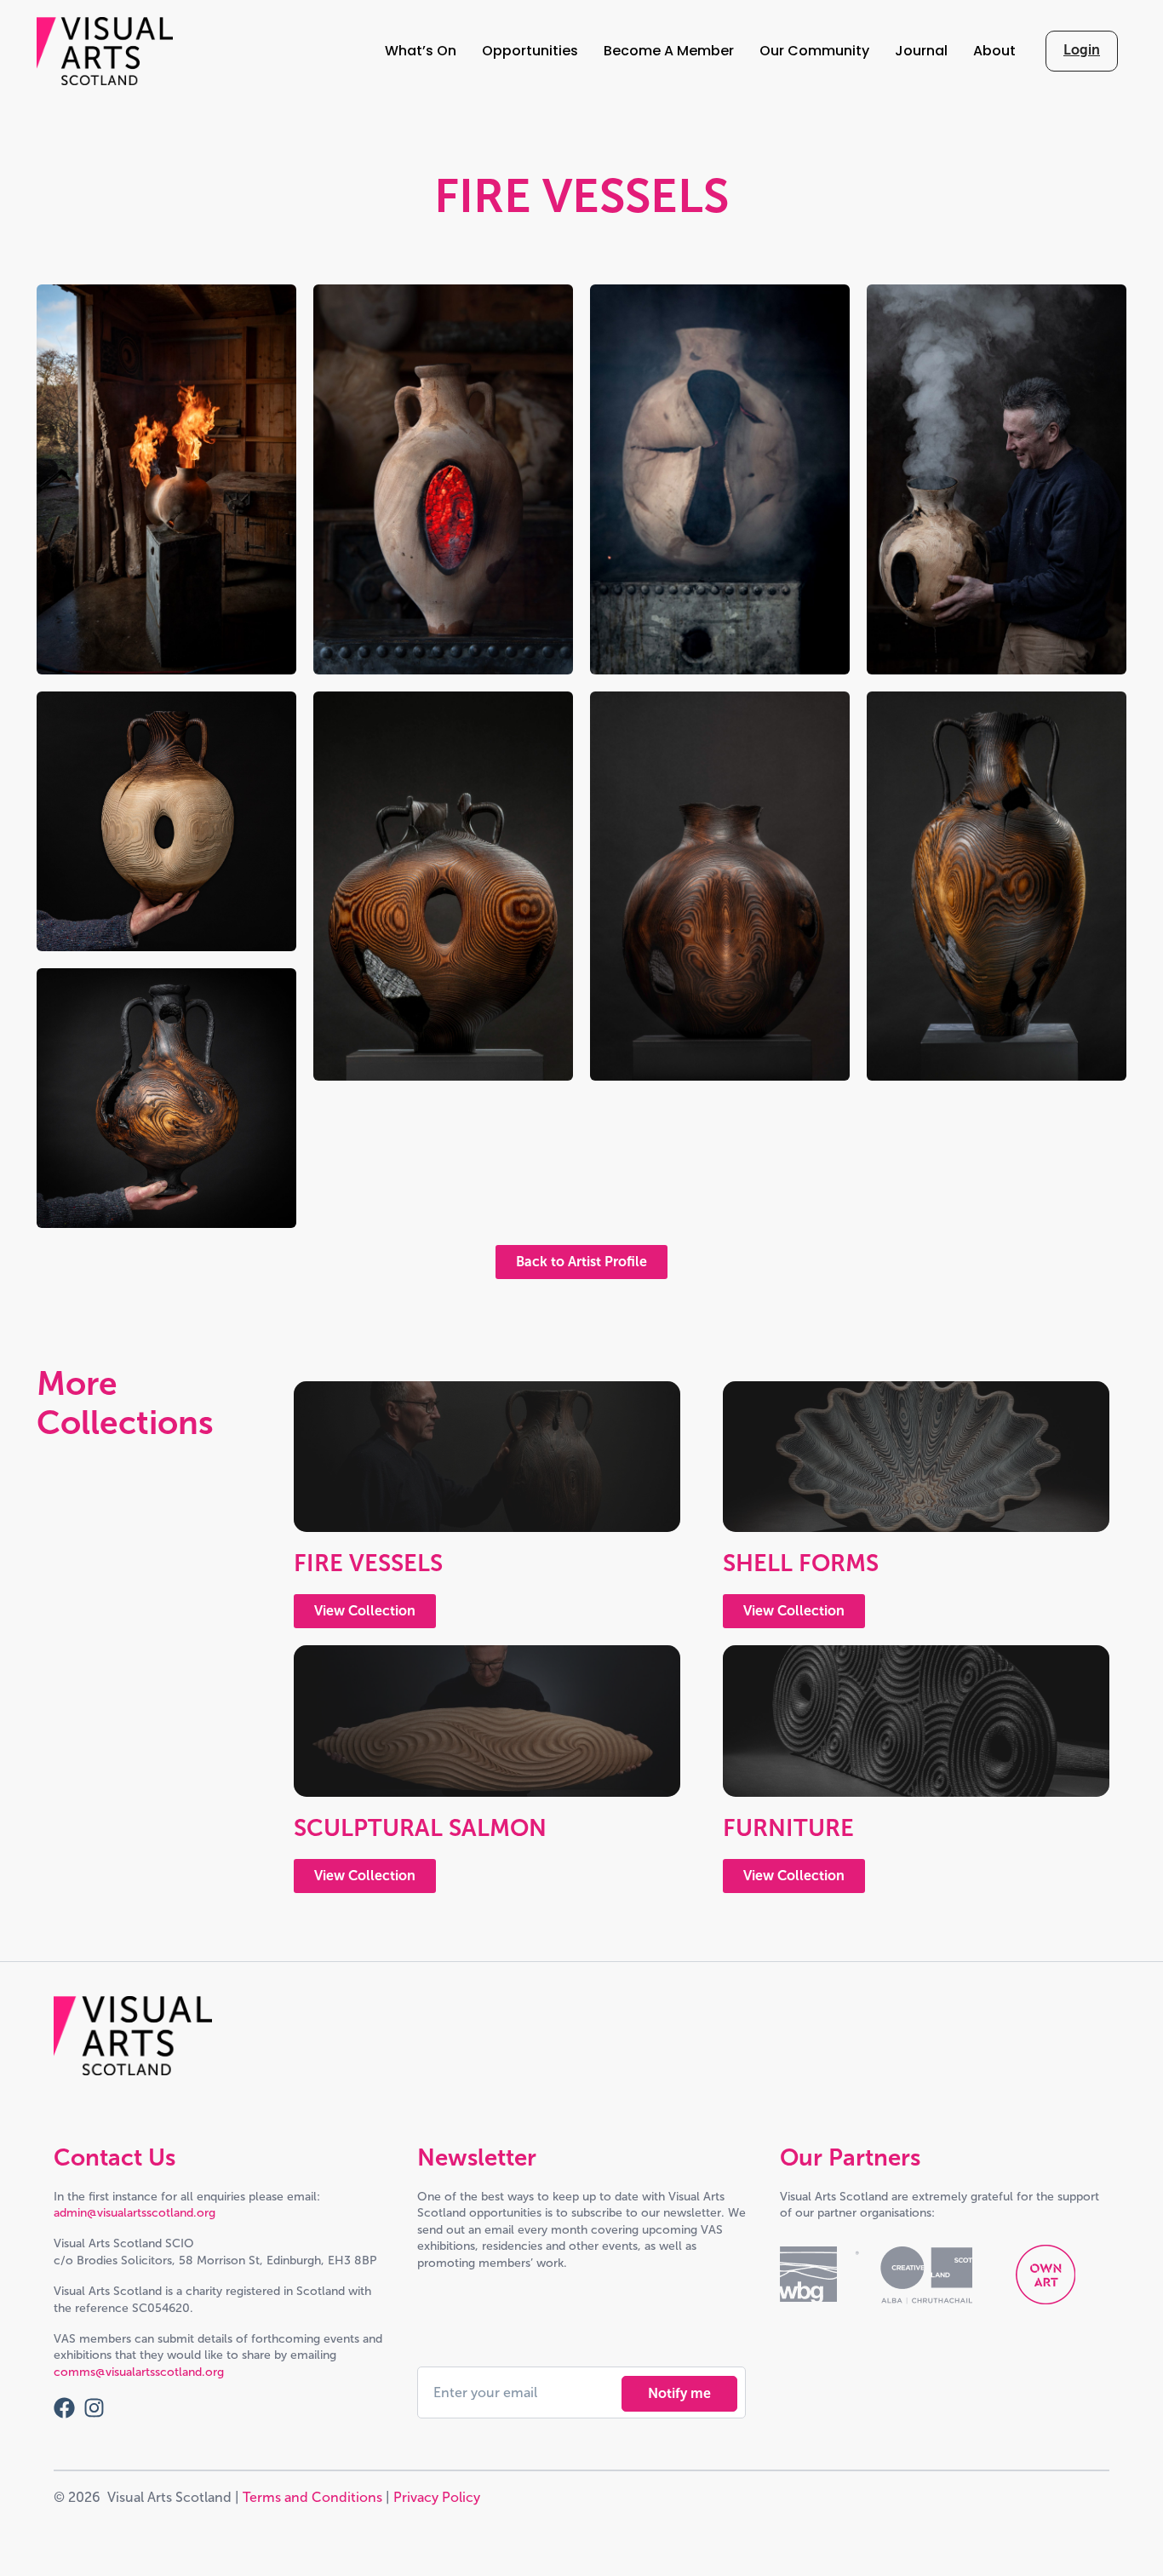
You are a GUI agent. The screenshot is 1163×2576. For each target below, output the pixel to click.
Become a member (669, 51)
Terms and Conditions (312, 2497)
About (994, 51)
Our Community (814, 51)
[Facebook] (64, 2408)
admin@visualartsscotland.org (135, 2213)
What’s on (421, 51)
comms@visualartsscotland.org (139, 2372)
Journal (921, 51)
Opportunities (530, 51)
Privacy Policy (437, 2497)
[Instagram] (94, 2408)
